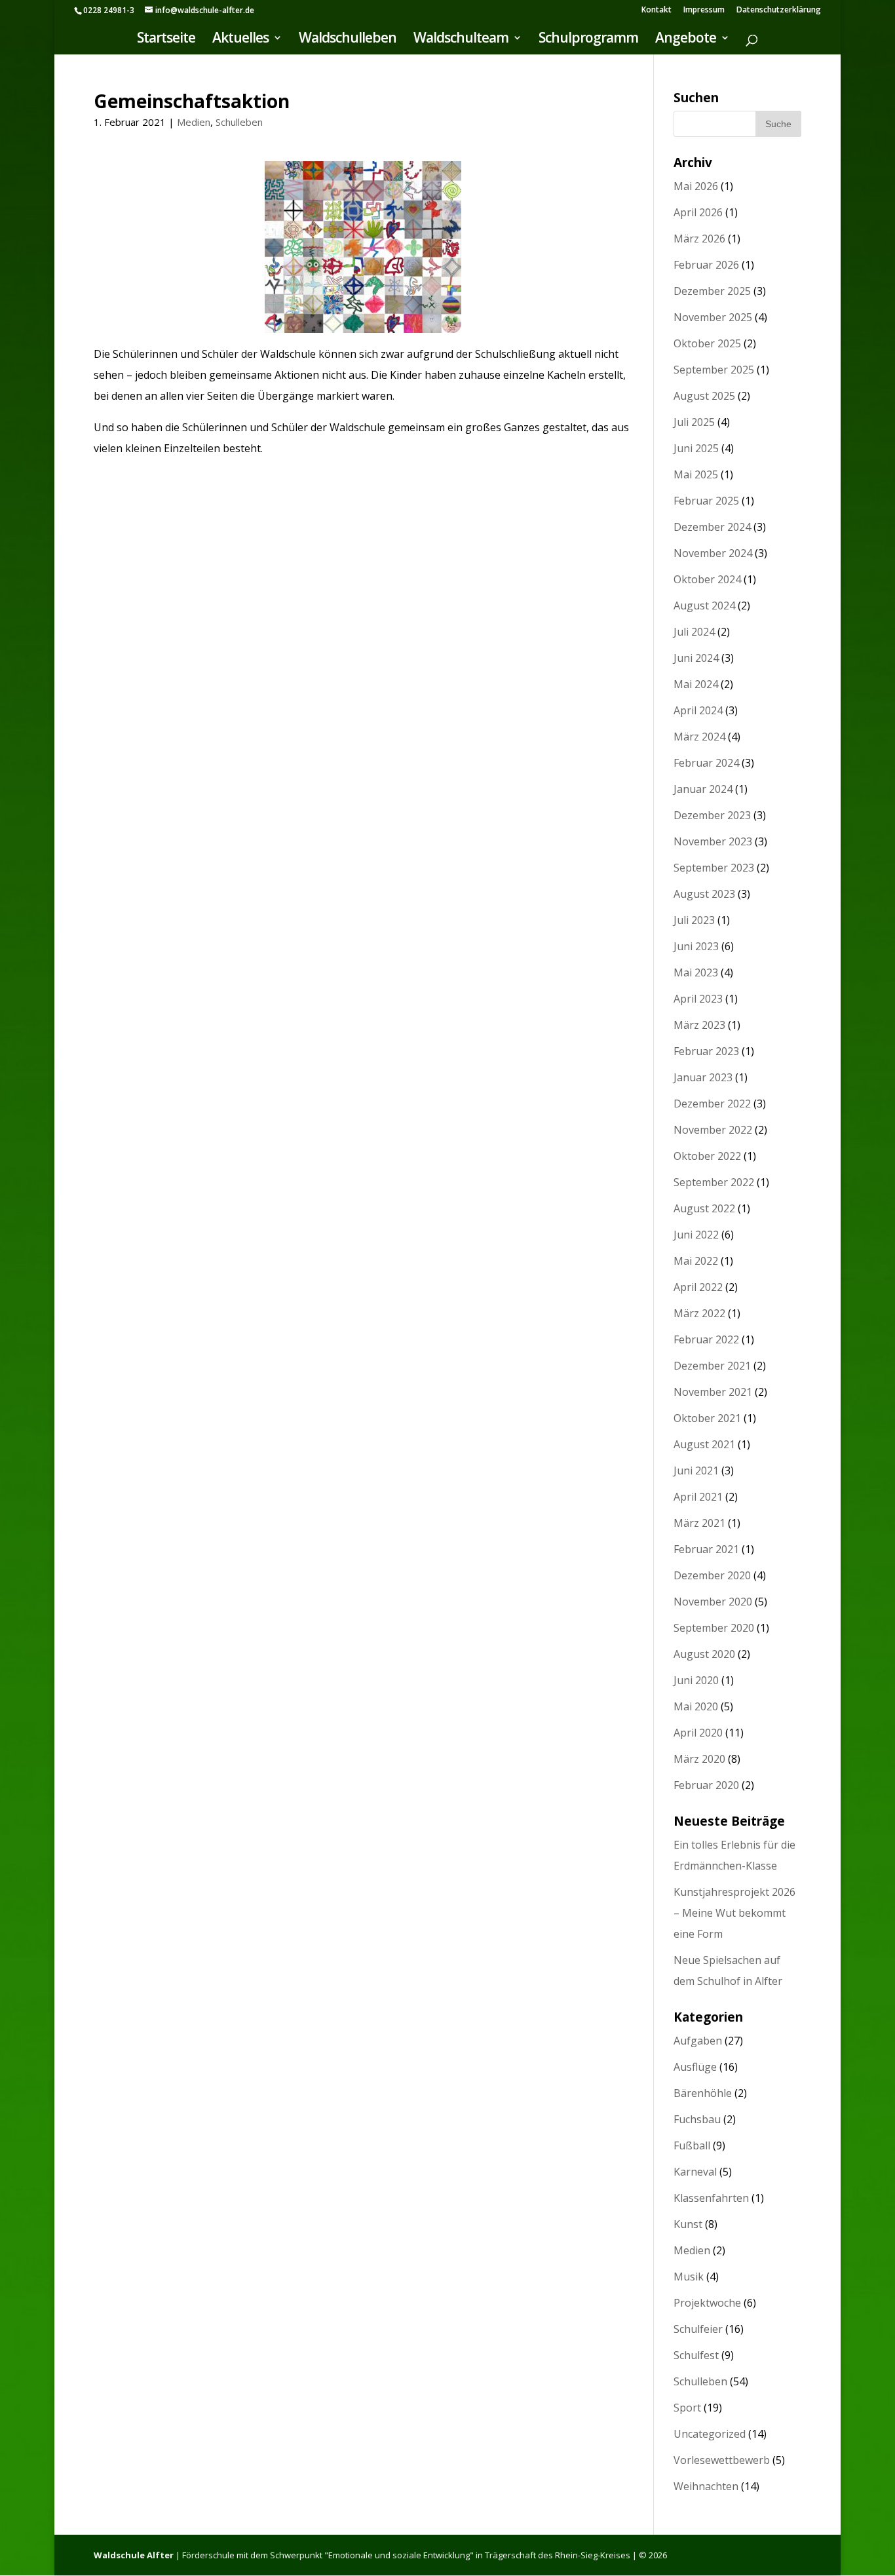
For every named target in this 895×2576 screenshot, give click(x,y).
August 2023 (704, 894)
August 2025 (704, 396)
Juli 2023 (694, 920)
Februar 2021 (706, 1549)
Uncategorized (710, 2434)
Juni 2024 (696, 658)
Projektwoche (707, 2303)
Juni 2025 (696, 448)
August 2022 (704, 1208)
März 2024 (699, 737)
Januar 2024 (703, 789)
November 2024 (713, 553)
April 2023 (698, 999)
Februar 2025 (706, 501)
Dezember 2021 (712, 1366)
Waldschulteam (461, 40)
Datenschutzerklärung (779, 10)
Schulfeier (698, 2329)
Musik (689, 2277)
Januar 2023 (703, 1077)
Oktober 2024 (707, 579)
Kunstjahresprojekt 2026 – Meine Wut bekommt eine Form (734, 1913)
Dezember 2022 (712, 1104)
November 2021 (713, 1392)
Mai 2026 (696, 186)
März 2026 (699, 239)
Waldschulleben (348, 40)
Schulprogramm (588, 40)
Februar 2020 (706, 1785)
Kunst (688, 2224)
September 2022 (714, 1182)
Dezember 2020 (712, 1575)
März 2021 (699, 1523)
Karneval (695, 2172)
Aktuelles (240, 40)
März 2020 (699, 1759)
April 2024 (698, 710)
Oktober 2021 (707, 1418)
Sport (687, 2408)
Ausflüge (695, 2067)
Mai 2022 (696, 1261)
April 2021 (698, 1497)
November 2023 (713, 841)
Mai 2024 (696, 684)
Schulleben (239, 122)
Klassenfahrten (711, 2198)
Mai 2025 (696, 474)
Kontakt (657, 10)
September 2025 (714, 370)
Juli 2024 (694, 632)
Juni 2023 (696, 946)
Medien (194, 122)
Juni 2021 (696, 1471)
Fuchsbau (697, 2119)
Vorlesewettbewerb (722, 2460)
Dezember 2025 (712, 291)
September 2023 (714, 868)
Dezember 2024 (712, 527)
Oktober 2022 (707, 1156)
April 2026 (698, 212)
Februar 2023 (706, 1051)
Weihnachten (706, 2486)
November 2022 (713, 1130)
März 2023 (699, 1025)
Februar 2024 (706, 763)
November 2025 (713, 317)
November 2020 (713, 1602)
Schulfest (696, 2355)
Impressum (704, 10)
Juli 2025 (694, 422)
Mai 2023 (696, 972)
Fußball (692, 2145)
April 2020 (698, 1733)
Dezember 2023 (712, 815)
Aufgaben (698, 2041)
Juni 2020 (696, 1680)
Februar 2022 (706, 1339)
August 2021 (704, 1444)
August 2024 (704, 606)
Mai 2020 (696, 1706)
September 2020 (714, 1628)
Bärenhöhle (703, 2093)
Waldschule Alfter (134, 2555)
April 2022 (698, 1287)
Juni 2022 (696, 1235)
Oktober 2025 (707, 343)
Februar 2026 (706, 265)
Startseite (166, 40)
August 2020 (704, 1654)
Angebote (686, 40)
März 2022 (699, 1313)
